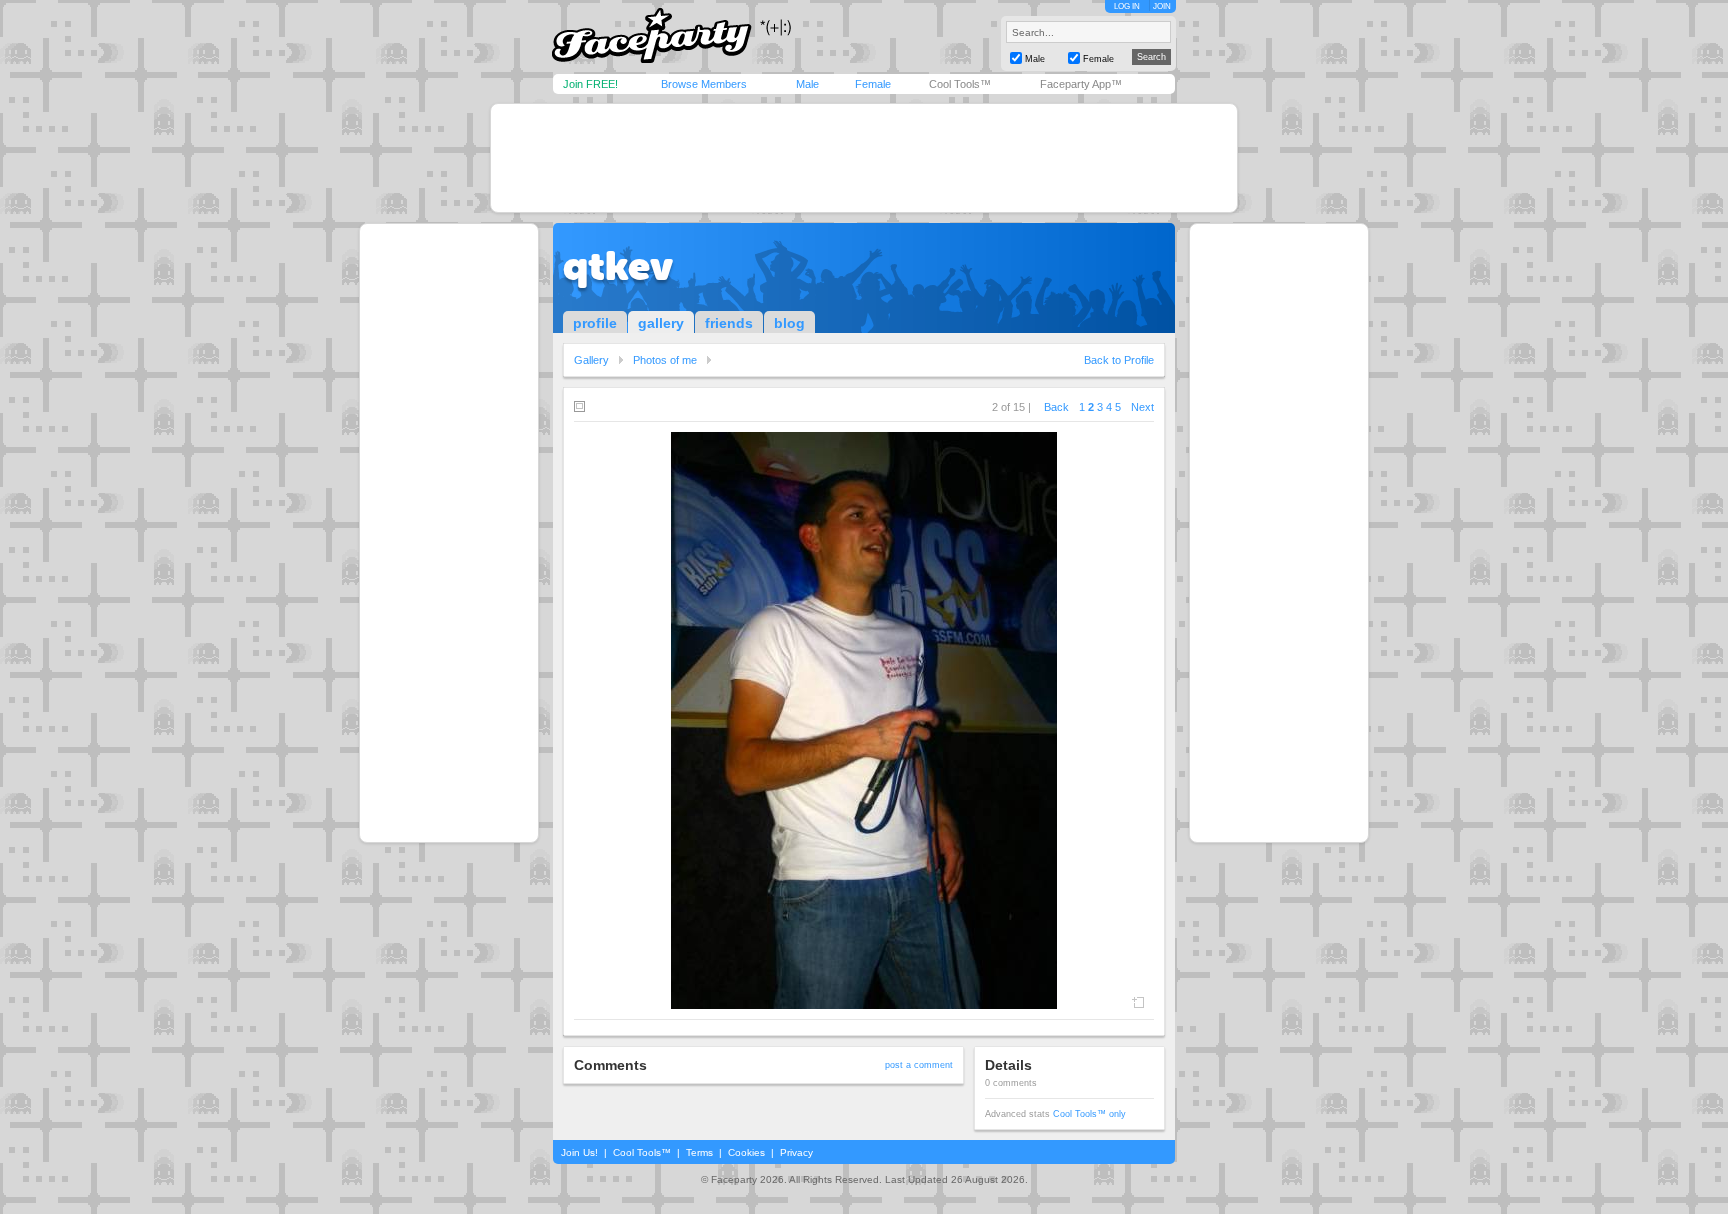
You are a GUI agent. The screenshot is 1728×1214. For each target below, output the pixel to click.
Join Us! (579, 1152)
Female (873, 84)
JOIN (1162, 6)
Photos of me (665, 360)
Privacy (796, 1152)
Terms (699, 1152)
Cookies (746, 1152)
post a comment (919, 1065)
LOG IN (1127, 6)
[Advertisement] (864, 158)
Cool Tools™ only (1089, 1114)
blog (789, 323)
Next (1142, 407)
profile (595, 323)
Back (1056, 407)
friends (729, 323)
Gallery (591, 360)
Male (807, 84)
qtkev (618, 266)
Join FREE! (590, 84)
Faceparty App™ (1081, 84)
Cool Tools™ (960, 84)
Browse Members (704, 84)
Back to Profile (1119, 360)
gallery (661, 323)
